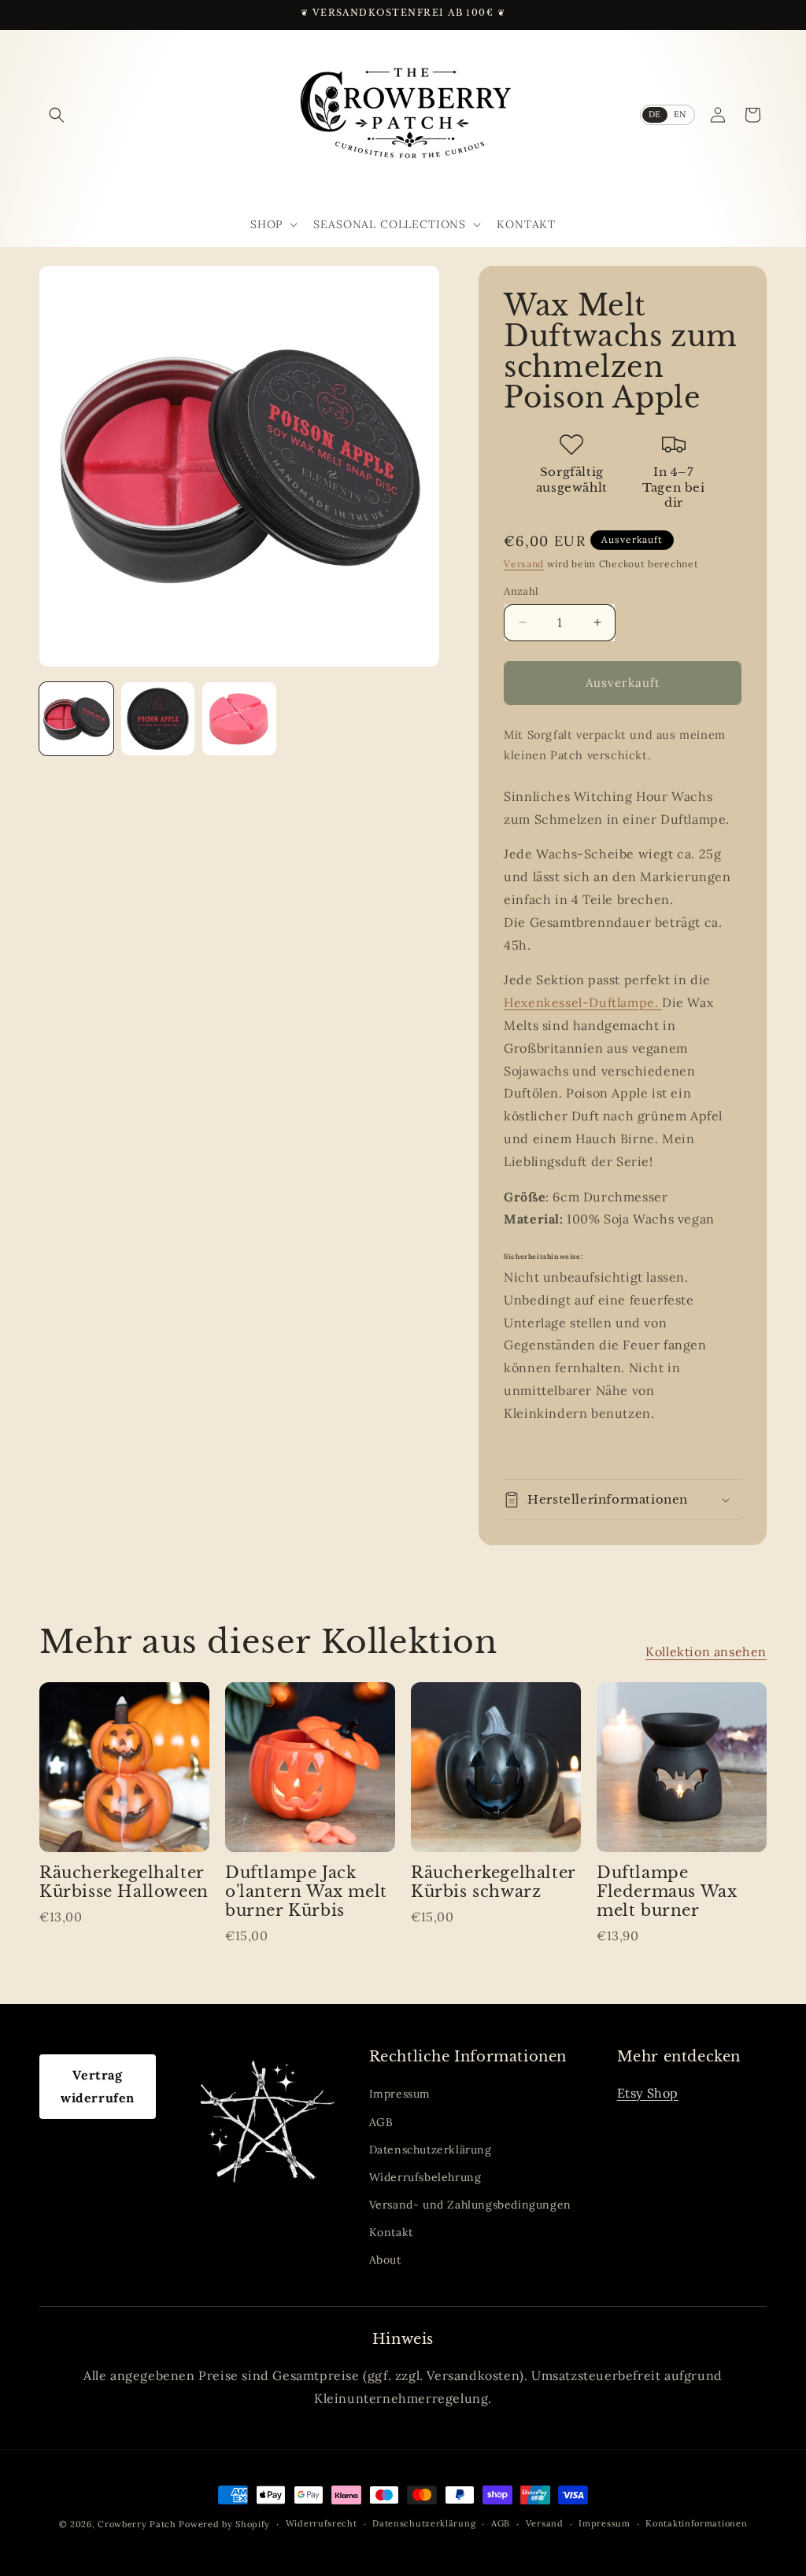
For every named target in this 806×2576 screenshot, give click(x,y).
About (385, 2260)
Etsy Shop (648, 2093)
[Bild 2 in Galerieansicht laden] (158, 719)
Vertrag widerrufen (98, 2086)
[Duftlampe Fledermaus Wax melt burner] (682, 1767)
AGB (381, 2122)
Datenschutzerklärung (431, 2150)
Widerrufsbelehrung (425, 2177)
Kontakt (391, 2232)
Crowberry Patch (137, 2524)
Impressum (400, 2094)
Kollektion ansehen (706, 1652)
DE (655, 114)
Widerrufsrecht (322, 2523)
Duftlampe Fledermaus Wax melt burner (667, 1891)
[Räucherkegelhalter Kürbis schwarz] (496, 1767)
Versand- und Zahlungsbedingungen (470, 2205)
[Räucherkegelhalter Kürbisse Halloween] (124, 1767)
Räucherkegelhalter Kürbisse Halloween (124, 1882)
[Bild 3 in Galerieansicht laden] (239, 719)
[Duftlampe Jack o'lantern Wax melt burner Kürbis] (310, 1767)
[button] (57, 115)
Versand (524, 564)
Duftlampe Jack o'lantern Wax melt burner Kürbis (306, 1891)
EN (680, 114)
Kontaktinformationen (696, 2523)
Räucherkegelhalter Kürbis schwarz (493, 1882)
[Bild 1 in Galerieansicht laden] (76, 719)
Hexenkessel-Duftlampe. (583, 1002)
